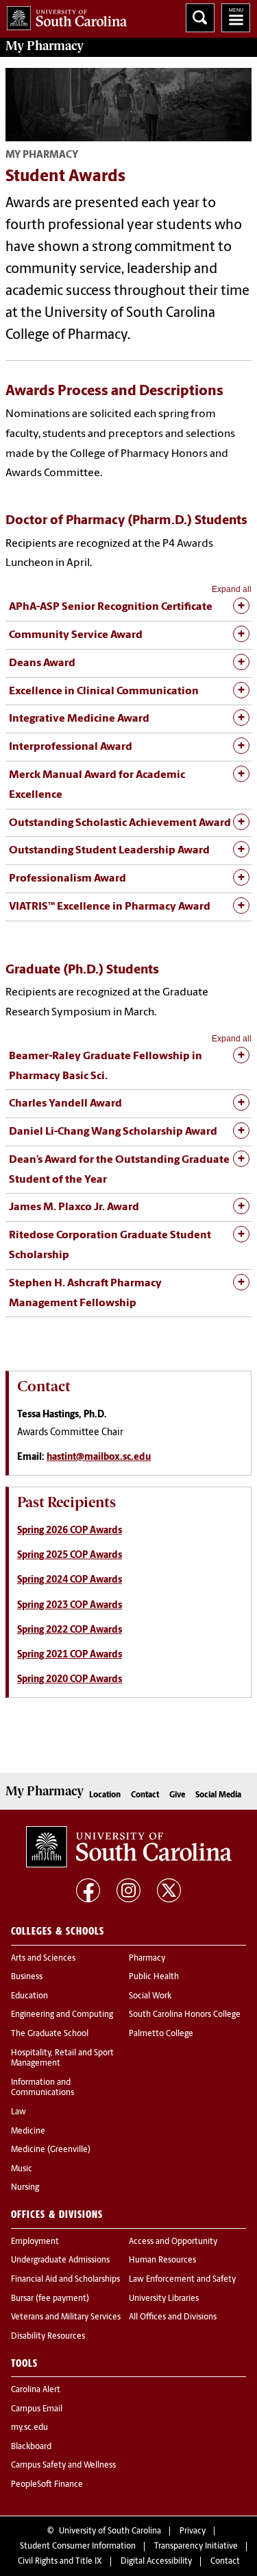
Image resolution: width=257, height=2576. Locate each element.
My (45, 46)
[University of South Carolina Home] (63, 15)
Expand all (232, 589)
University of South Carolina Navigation (236, 18)
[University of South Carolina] (129, 1847)
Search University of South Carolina (200, 18)
